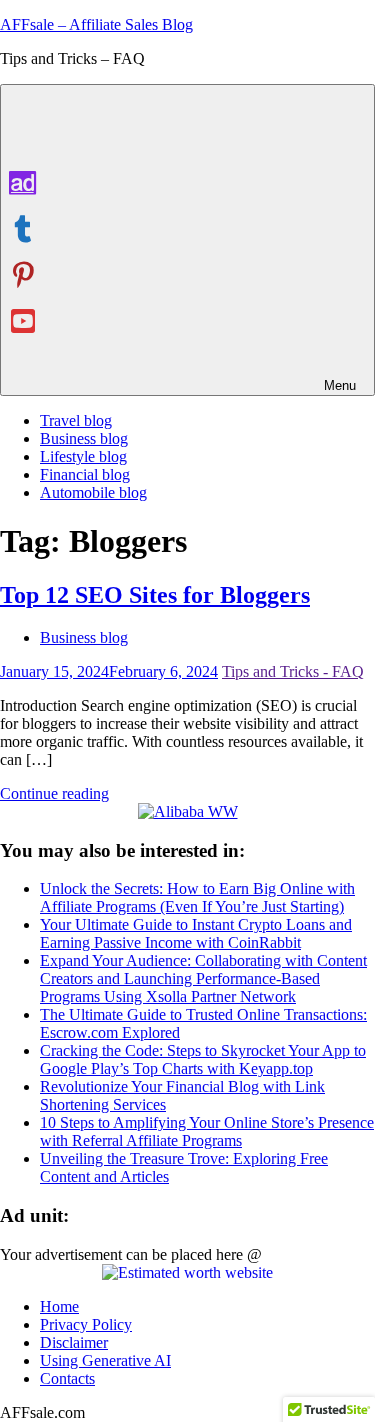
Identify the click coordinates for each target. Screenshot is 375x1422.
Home (59, 1306)
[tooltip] (23, 183)
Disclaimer (74, 1342)
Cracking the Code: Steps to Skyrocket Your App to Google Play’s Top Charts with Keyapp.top (203, 1059)
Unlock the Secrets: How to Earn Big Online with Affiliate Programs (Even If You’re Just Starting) (197, 897)
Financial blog (85, 474)
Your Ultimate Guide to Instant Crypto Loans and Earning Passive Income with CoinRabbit (196, 933)
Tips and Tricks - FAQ (293, 671)
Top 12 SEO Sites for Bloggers (155, 595)
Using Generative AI (105, 1360)
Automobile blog (93, 492)
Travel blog (76, 420)
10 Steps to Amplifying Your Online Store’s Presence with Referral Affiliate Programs (207, 1131)
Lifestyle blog (83, 456)
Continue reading (54, 793)
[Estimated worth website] (187, 1273)
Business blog (84, 438)
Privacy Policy (86, 1324)
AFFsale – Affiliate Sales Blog (96, 24)
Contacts (67, 1378)
